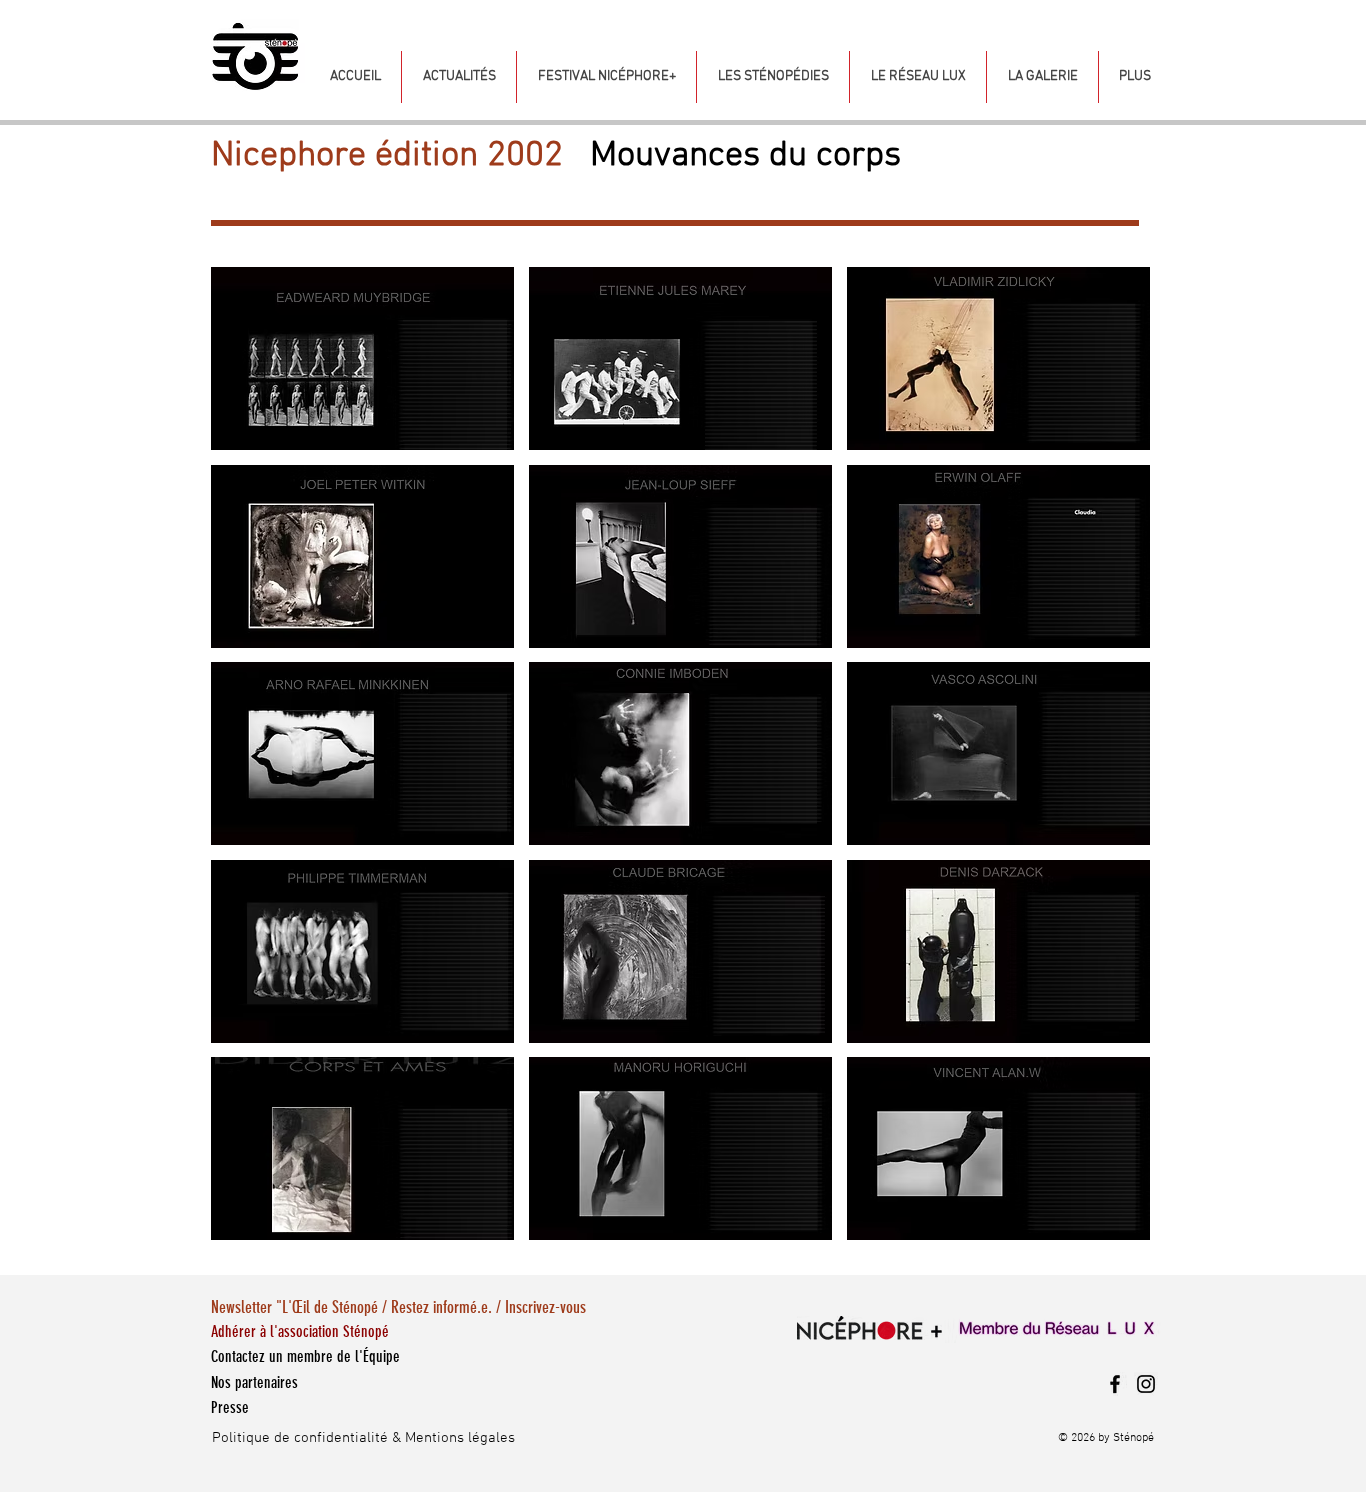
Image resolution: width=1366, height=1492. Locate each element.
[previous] (247, 764)
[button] (362, 358)
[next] (1113, 764)
